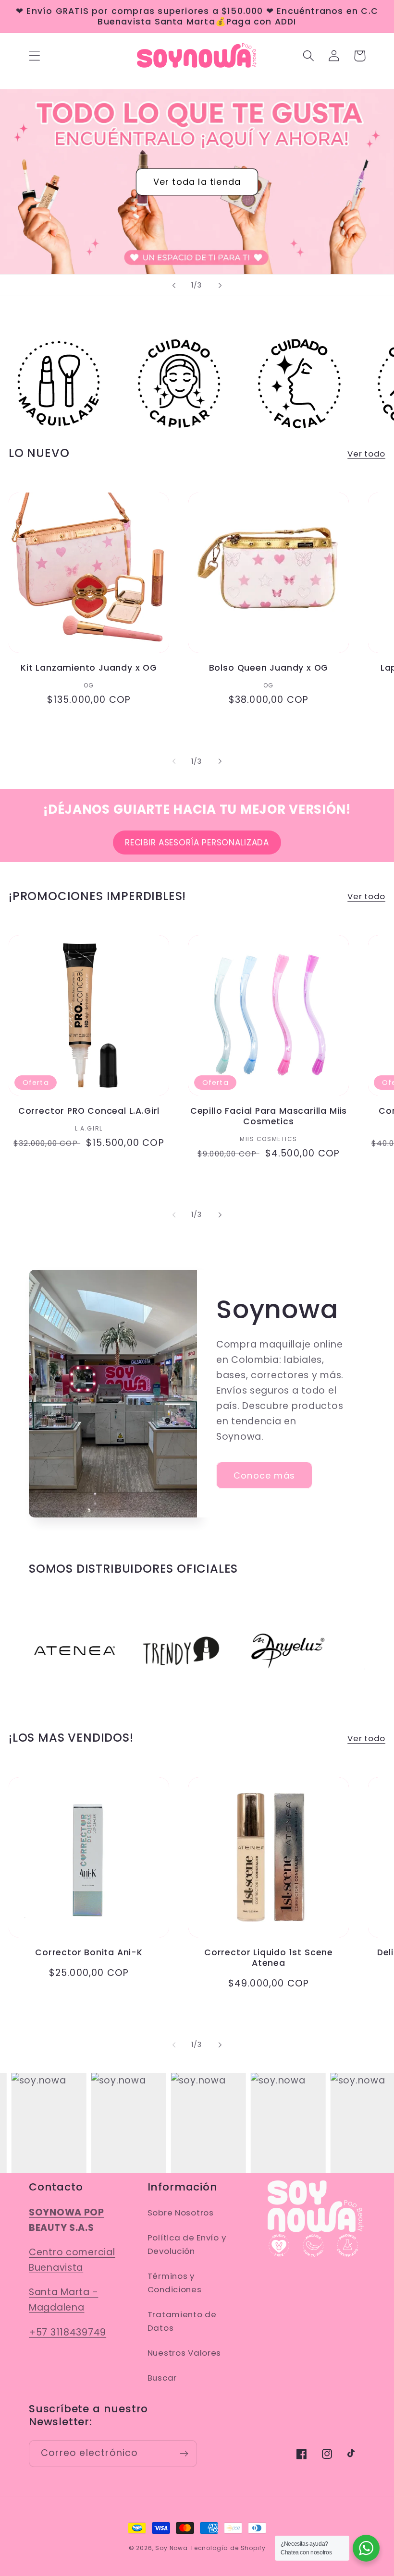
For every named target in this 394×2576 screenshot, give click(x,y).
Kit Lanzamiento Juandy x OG (89, 668)
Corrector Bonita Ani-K (89, 1952)
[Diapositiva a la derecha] (220, 761)
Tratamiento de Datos (182, 2321)
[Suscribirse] (184, 2454)
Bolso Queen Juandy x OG (269, 668)
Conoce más (264, 1475)
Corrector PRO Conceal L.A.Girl (89, 1111)
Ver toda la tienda (197, 182)
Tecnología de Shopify (228, 2548)
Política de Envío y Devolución (187, 2244)
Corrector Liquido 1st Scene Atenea (269, 1958)
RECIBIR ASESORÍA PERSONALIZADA (197, 843)
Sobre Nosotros (181, 2213)
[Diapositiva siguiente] (220, 285)
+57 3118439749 (68, 2332)
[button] (35, 56)
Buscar (162, 2378)
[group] (59, 384)
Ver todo (366, 454)
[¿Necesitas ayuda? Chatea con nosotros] (366, 2548)
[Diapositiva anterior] (174, 285)
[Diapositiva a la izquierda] (174, 761)
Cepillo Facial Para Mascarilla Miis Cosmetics (269, 1116)
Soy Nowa (172, 2548)
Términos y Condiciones (175, 2283)
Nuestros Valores (185, 2353)
